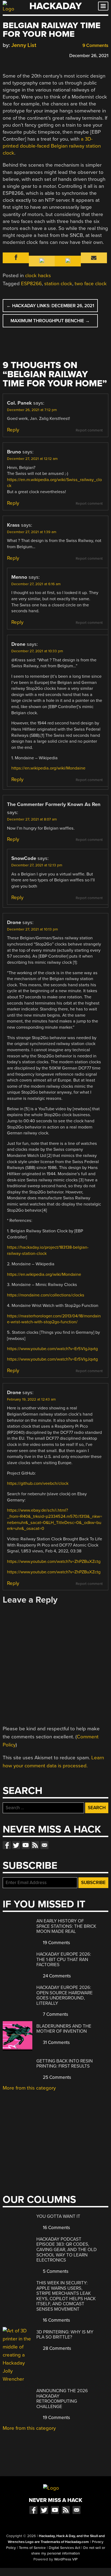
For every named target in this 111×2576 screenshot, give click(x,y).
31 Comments (56, 2042)
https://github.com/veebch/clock (38, 1483)
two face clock (91, 284)
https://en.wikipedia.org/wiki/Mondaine (48, 768)
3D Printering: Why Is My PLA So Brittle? (65, 2335)
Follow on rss (35, 1845)
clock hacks (38, 276)
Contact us (44, 1845)
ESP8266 (31, 284)
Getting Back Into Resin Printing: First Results (65, 2064)
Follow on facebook (7, 1845)
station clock (58, 284)
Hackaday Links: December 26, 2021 (50, 306)
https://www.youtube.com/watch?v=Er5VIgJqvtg (52, 1349)
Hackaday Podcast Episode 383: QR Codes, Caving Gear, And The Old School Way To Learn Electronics (67, 2250)
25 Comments (56, 2077)
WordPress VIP (66, 2559)
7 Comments (55, 2014)
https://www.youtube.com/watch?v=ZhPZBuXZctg (54, 1562)
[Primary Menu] (103, 6)
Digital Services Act (65, 2548)
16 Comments (56, 2228)
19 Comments (56, 1943)
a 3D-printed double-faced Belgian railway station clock (52, 146)
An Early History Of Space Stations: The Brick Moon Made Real (66, 1926)
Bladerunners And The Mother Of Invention (64, 2029)
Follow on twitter (16, 1845)
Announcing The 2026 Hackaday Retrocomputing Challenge (62, 2399)
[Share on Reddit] (29, 55)
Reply (13, 430)
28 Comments (56, 2348)
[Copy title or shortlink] (37, 55)
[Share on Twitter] (13, 55)
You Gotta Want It (58, 2216)
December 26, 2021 (89, 56)
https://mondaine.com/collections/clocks (46, 1295)
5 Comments (55, 2271)
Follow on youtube (26, 1845)
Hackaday (55, 6)
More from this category (29, 2088)
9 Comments (95, 45)
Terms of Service (32, 2548)
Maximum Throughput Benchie (50, 321)
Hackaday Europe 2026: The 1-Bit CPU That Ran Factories (64, 1959)
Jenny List (24, 45)
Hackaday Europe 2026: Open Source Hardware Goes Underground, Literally (65, 1995)
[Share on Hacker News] (21, 55)
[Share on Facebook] (5, 55)
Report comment (89, 430)
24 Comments (56, 1976)
